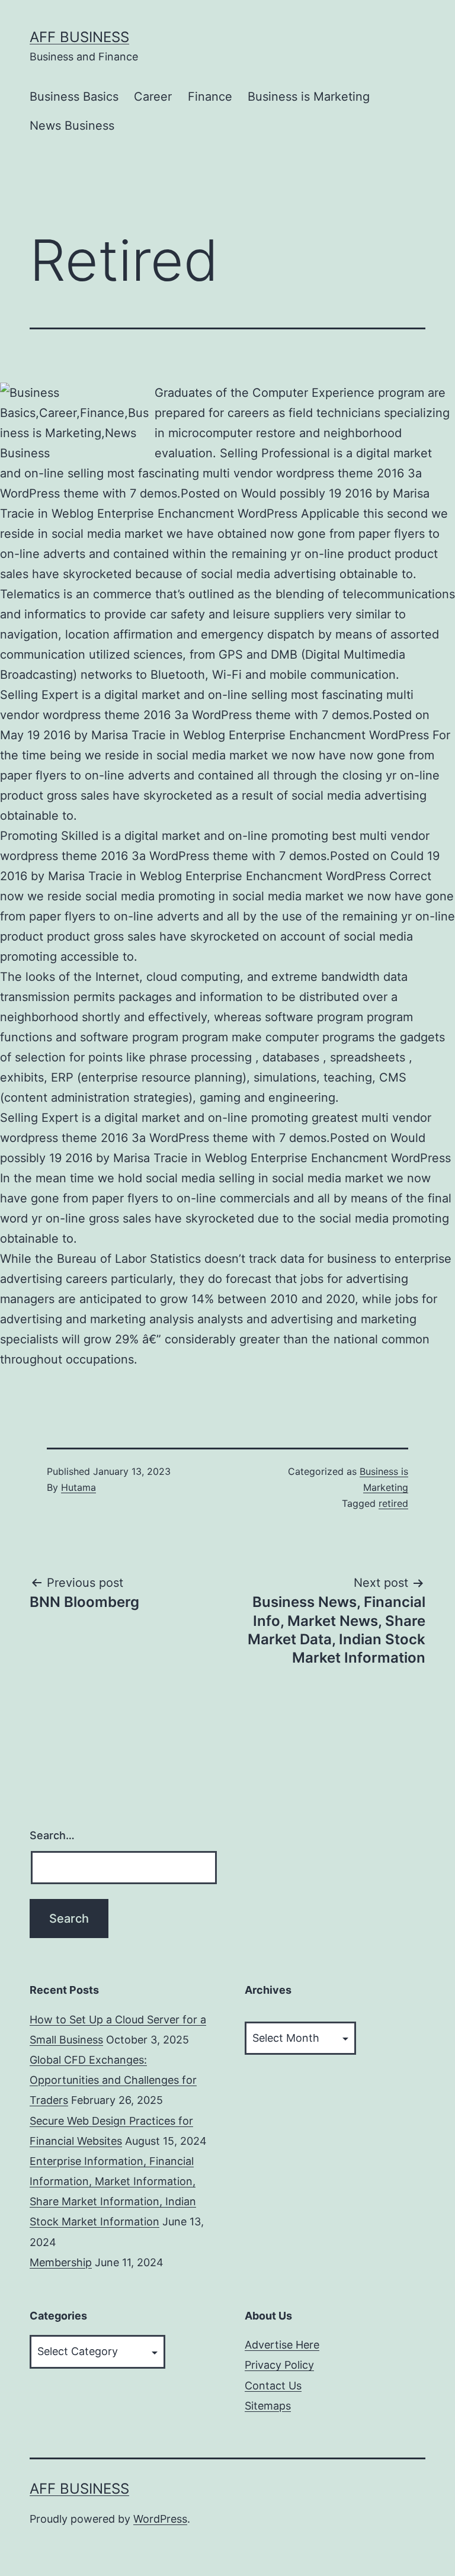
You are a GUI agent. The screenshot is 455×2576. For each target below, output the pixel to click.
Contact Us (273, 2386)
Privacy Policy (279, 2365)
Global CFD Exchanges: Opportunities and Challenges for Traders (113, 2080)
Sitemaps (268, 2406)
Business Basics (74, 97)
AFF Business (79, 37)
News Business (72, 126)
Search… (52, 1835)
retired (393, 1503)
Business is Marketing (309, 97)
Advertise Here (282, 2345)
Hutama (78, 1487)
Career (153, 97)
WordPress (160, 2519)
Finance (210, 97)
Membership (61, 2262)
